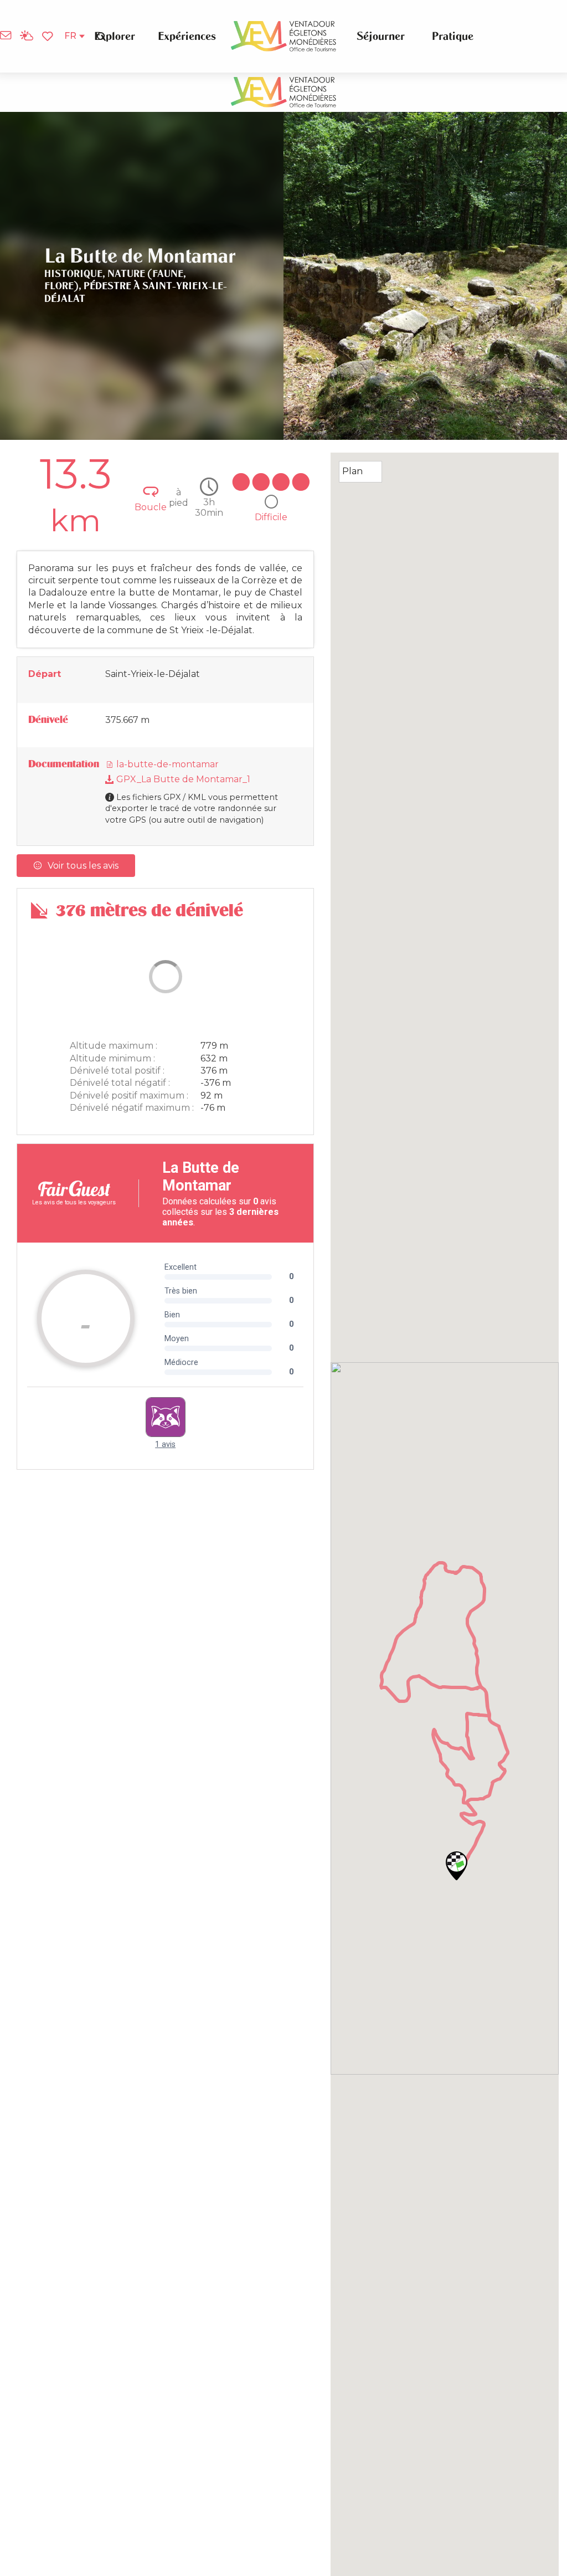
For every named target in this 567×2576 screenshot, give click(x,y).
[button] (101, 36)
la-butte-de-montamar (166, 764)
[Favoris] (49, 37)
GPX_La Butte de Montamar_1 (182, 779)
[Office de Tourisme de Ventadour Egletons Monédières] (283, 36)
